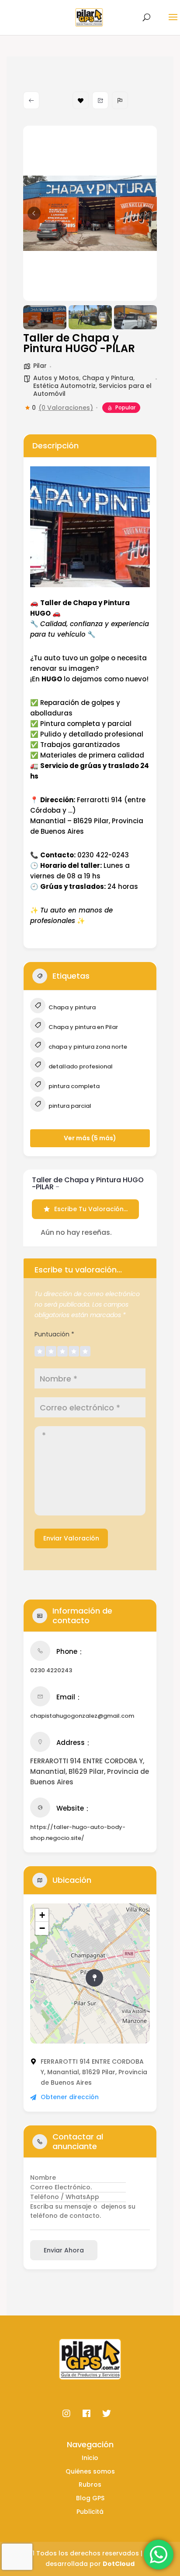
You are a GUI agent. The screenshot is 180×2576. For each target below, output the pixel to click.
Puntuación (54, 1334)
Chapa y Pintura (108, 378)
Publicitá (90, 2512)
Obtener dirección (70, 2097)
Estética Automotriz (64, 386)
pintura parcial (69, 1106)
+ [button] (42, 1915)
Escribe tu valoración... (91, 1209)
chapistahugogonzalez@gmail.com (82, 1716)
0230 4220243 (51, 1670)
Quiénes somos (90, 2471)
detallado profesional (80, 1066)
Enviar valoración (71, 1538)
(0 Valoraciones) (66, 408)
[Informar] (120, 100)
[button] (34, 213)
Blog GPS (90, 2498)
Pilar (40, 366)
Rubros (90, 2484)
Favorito (81, 100)
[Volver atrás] (31, 100)
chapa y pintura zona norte (87, 1047)
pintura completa (73, 1086)
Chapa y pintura (71, 1007)
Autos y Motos (56, 378)
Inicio (90, 2458)
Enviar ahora (64, 2250)
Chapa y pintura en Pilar (83, 1027)
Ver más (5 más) (90, 1138)
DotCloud (119, 2564)
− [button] (42, 1928)
